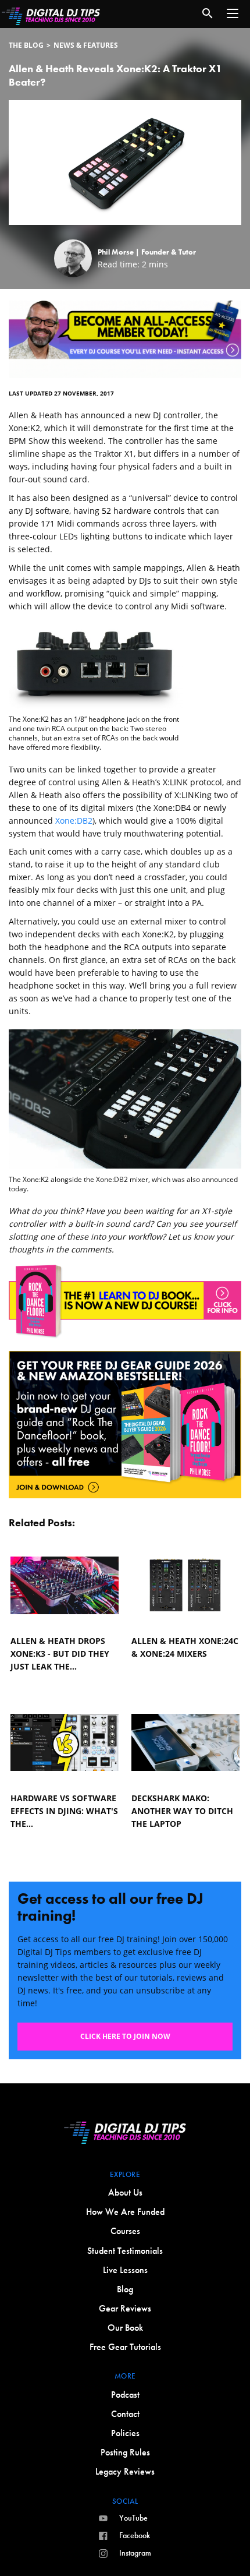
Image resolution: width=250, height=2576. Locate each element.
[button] (233, 13)
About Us (125, 2192)
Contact (125, 2414)
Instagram (135, 2553)
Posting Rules (125, 2452)
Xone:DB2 (74, 821)
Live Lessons (125, 2270)
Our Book (125, 2328)
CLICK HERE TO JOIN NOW (125, 2036)
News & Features (86, 45)
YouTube (133, 2518)
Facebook (135, 2535)
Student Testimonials (125, 2251)
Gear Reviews (125, 2308)
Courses (125, 2231)
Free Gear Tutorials (125, 2347)
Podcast (125, 2395)
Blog (125, 2289)
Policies (125, 2433)
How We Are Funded (125, 2212)
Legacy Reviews (125, 2471)
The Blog (26, 45)
